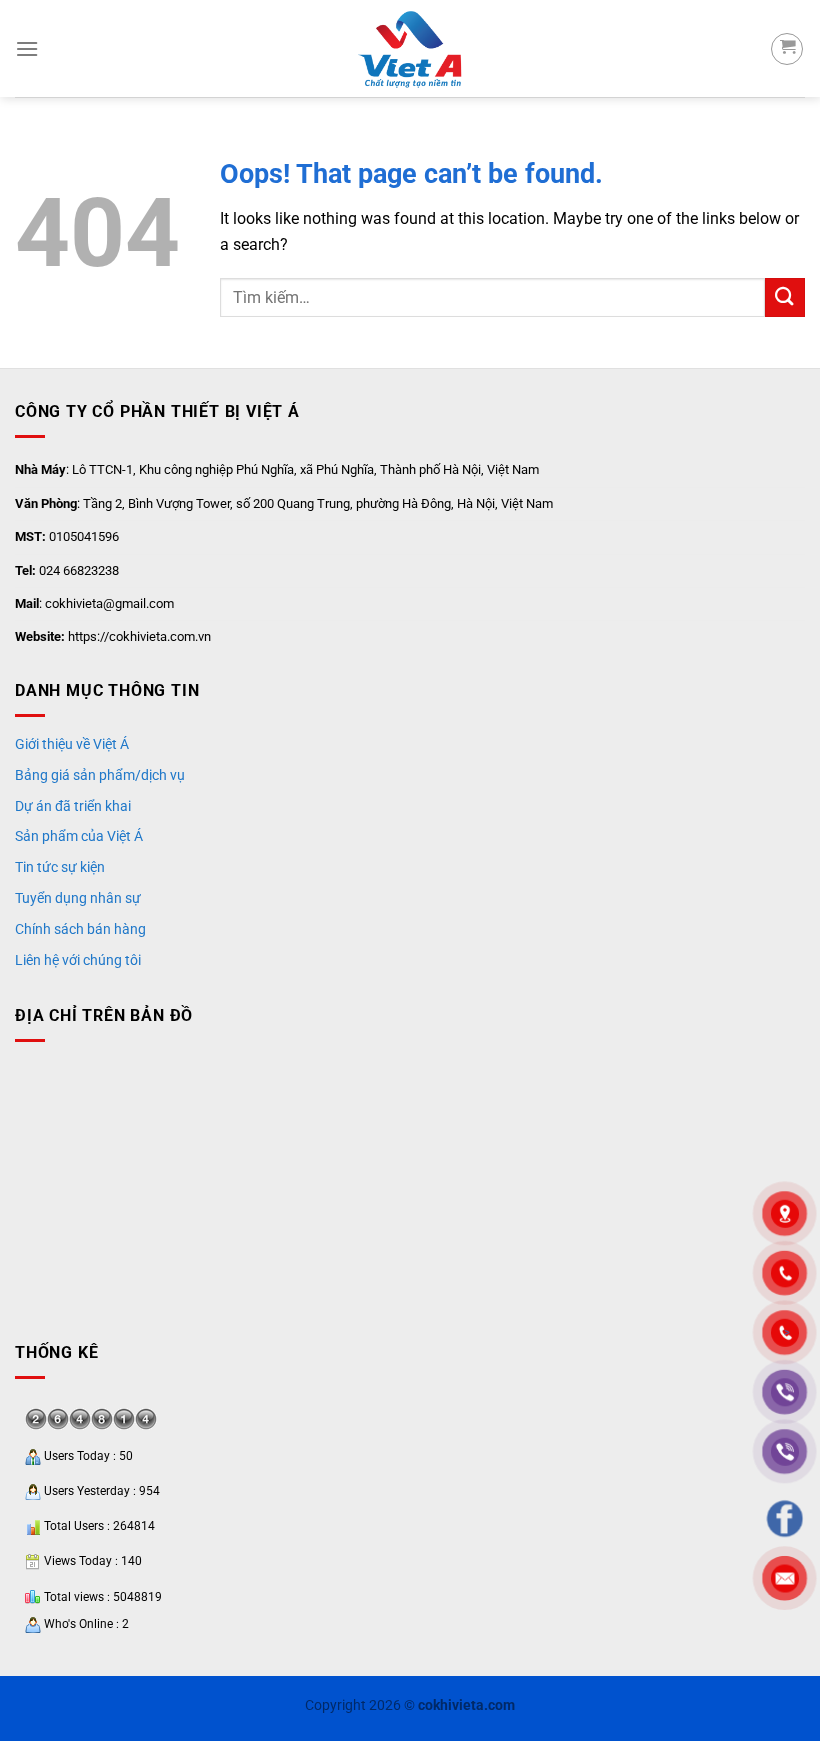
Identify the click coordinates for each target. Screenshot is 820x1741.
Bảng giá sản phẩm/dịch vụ (100, 775)
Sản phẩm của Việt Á (79, 836)
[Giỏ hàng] (787, 49)
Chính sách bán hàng (80, 929)
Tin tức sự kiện (60, 867)
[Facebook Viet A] (785, 1518)
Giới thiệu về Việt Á (72, 744)
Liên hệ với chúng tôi (78, 960)
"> (785, 1332)
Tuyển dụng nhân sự (78, 898)
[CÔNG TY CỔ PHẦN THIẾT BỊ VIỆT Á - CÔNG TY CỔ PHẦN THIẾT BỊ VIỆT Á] (410, 48)
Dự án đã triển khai (73, 806)
